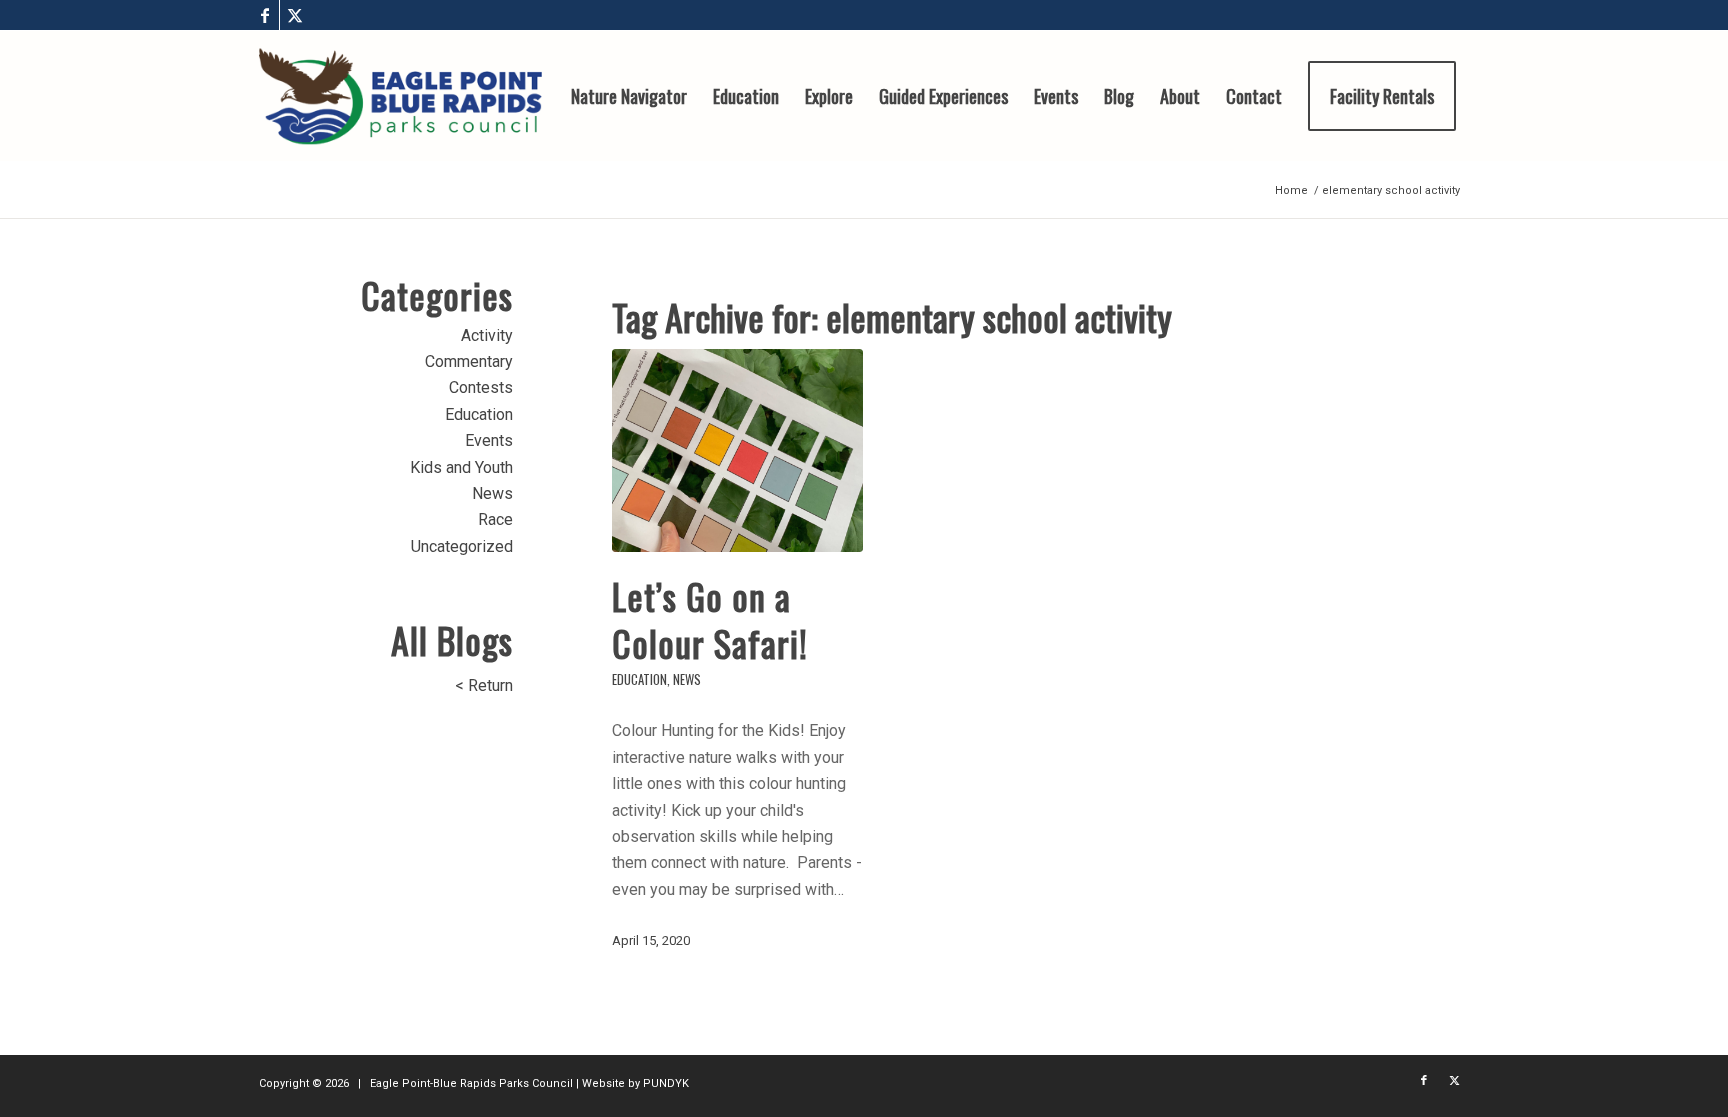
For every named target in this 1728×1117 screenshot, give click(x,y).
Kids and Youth (461, 467)
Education (639, 679)
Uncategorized (462, 546)
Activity (487, 335)
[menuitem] (629, 96)
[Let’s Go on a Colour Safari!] (738, 451)
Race (495, 519)
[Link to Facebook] (264, 15)
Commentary (469, 361)
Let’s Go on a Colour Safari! (710, 619)
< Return (484, 685)
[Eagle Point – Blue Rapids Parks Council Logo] (400, 96)
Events (489, 440)
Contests (481, 387)
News (687, 679)
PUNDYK (666, 1083)
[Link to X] (295, 15)
